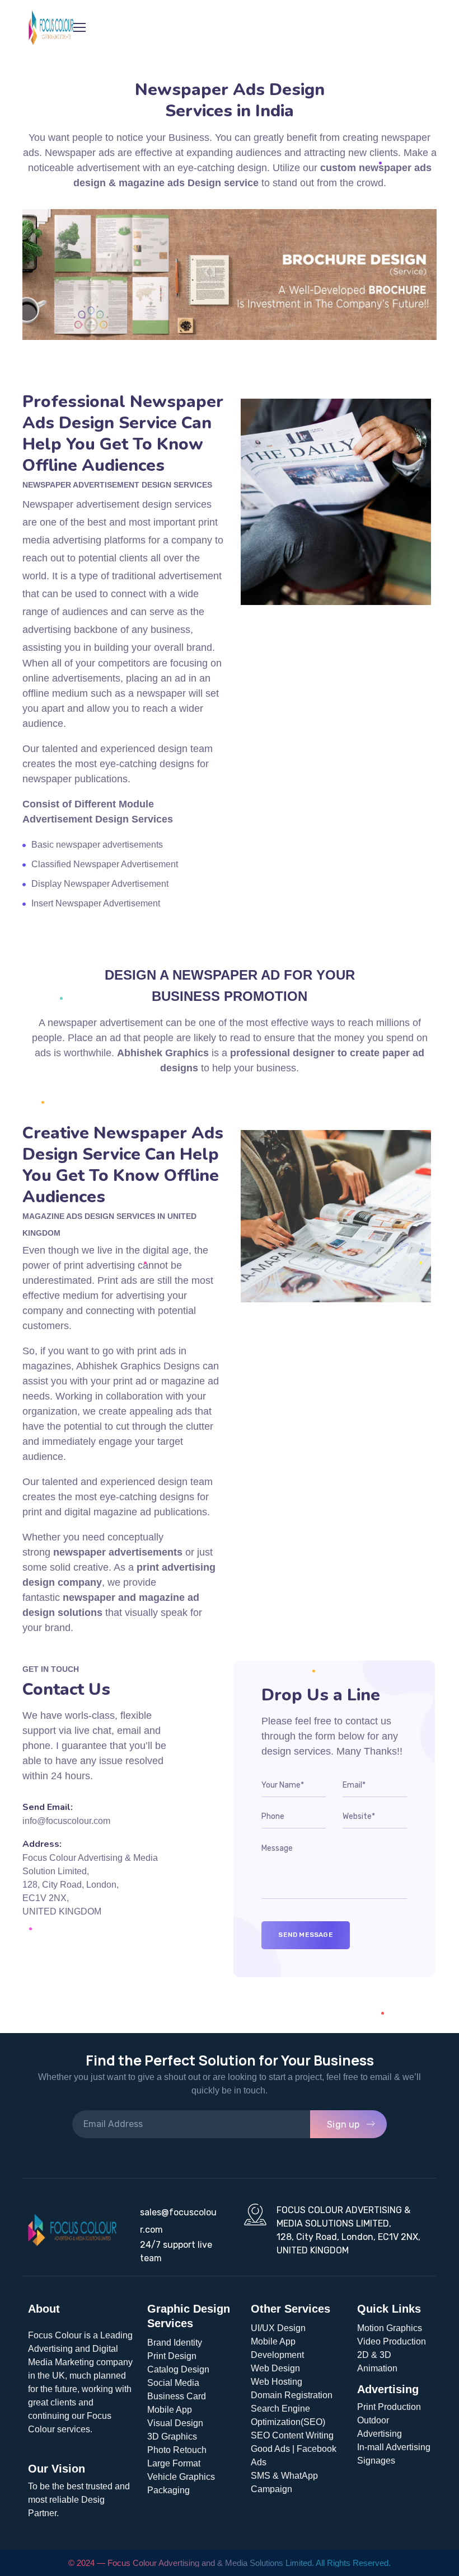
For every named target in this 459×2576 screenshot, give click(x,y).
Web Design (275, 2368)
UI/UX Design (278, 2328)
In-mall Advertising (394, 2447)
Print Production (389, 2407)
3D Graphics (172, 2436)
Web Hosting (277, 2382)
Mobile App (170, 2410)
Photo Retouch (177, 2450)
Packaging (168, 2490)
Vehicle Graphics (181, 2477)
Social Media (173, 2383)
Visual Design (175, 2423)
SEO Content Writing (292, 2435)
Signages (376, 2461)
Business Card (177, 2396)
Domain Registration (292, 2395)
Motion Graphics (390, 2328)
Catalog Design (178, 2369)
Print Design (172, 2356)
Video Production (392, 2341)
